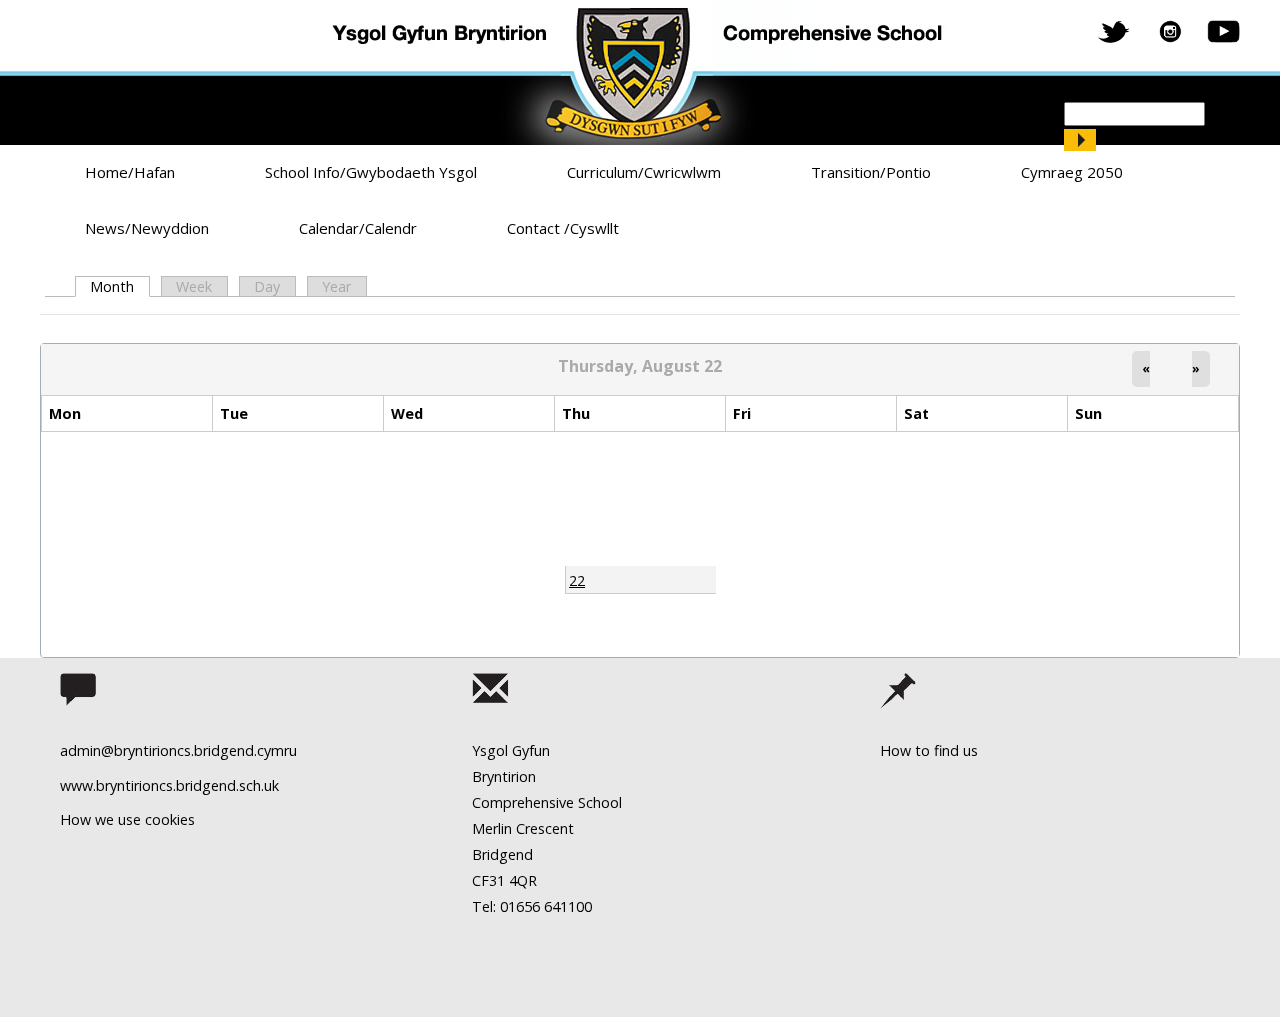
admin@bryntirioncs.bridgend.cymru (178, 750)
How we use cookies (127, 819)
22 (577, 580)
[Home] (640, 72)
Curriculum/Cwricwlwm (644, 172)
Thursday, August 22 (640, 366)
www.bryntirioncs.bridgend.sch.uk (169, 785)
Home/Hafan (130, 172)
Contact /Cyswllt (563, 228)
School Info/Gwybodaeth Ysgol (371, 172)
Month (119, 286)
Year (336, 286)
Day (267, 286)
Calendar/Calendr (358, 228)
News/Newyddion (147, 228)
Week (194, 286)
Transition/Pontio (871, 172)
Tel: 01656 (506, 906)
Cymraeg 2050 (1072, 172)
